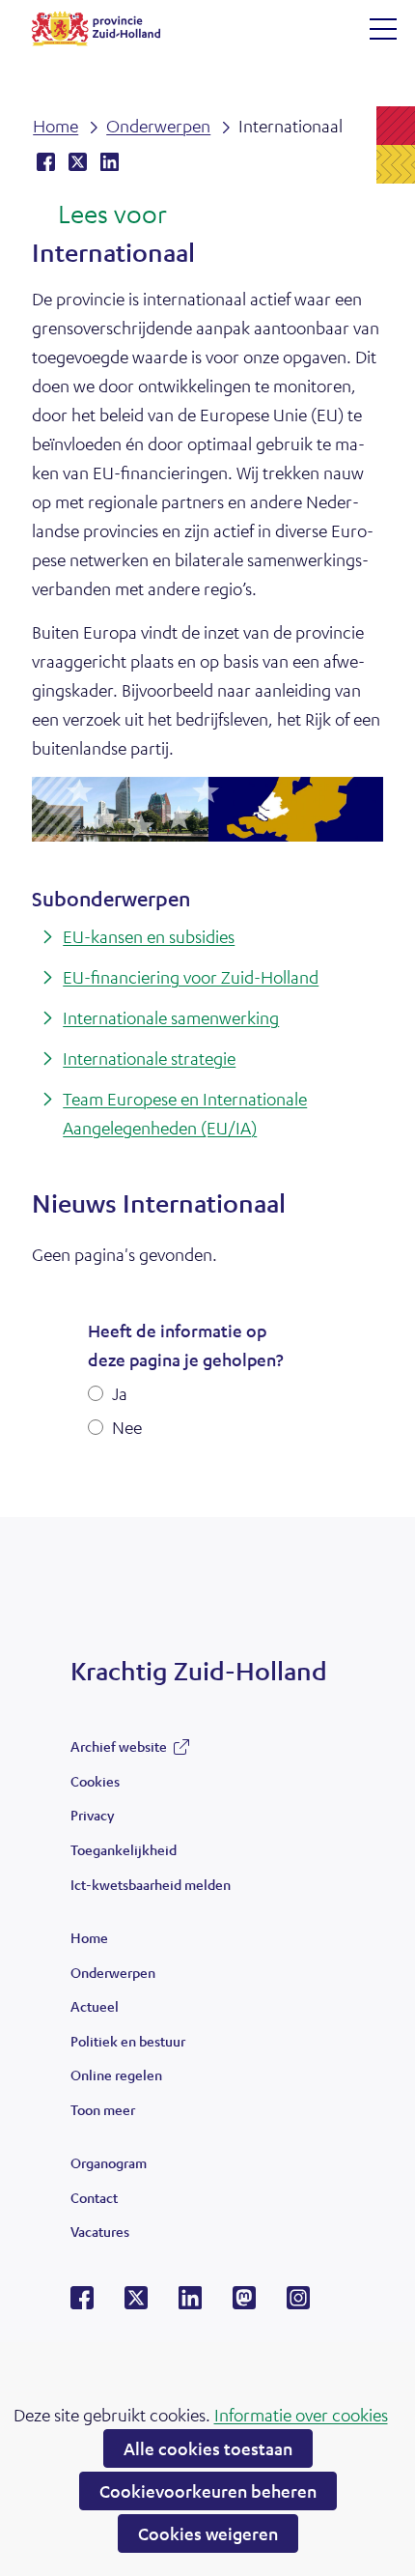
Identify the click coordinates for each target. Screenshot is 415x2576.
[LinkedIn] (190, 2304)
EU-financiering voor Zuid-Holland (191, 977)
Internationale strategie (149, 1058)
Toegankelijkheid (124, 1849)
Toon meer (103, 2114)
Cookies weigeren (208, 2533)
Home (89, 1937)
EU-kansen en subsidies (149, 936)
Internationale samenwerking (171, 1017)
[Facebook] (82, 2304)
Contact (94, 2197)
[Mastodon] (244, 2304)
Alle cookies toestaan (208, 2448)
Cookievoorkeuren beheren (208, 2491)
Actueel (95, 2006)
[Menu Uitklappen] (383, 29)
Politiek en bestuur (128, 2041)
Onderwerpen (113, 1972)
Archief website (119, 1751)
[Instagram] (298, 2304)
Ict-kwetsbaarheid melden (151, 1884)
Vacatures (100, 2231)
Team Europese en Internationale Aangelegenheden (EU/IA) (185, 1113)
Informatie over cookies (301, 2415)
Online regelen (116, 2075)
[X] (136, 2304)
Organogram (109, 2162)
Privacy (92, 1815)
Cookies (95, 1781)
